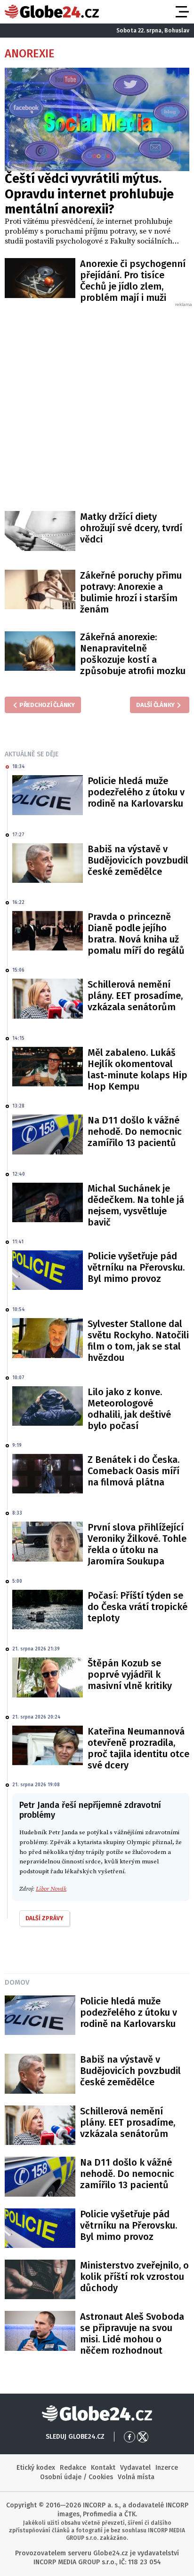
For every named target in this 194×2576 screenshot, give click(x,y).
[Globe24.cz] (52, 12)
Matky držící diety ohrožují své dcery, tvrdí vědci (131, 528)
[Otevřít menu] (181, 12)
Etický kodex (36, 2468)
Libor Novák (51, 1889)
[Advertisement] (97, 405)
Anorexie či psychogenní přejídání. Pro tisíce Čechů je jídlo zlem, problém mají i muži (133, 281)
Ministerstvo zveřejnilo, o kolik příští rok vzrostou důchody (134, 2277)
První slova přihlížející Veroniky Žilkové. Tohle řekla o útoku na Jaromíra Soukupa (137, 1544)
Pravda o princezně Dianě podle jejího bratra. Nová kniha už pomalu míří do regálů (136, 934)
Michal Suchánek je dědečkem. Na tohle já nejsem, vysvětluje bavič (136, 1205)
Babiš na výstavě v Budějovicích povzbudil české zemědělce (138, 860)
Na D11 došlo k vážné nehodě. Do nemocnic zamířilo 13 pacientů (135, 1131)
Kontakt (103, 2468)
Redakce (73, 2468)
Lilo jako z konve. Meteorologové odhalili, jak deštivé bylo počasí (129, 1409)
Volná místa (136, 2477)
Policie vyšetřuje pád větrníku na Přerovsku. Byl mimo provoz (136, 1267)
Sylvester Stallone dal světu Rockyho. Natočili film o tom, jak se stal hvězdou (138, 1341)
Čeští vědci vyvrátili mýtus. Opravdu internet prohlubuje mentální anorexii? (89, 194)
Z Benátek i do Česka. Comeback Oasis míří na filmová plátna (133, 1471)
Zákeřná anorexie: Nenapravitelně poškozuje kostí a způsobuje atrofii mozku (133, 654)
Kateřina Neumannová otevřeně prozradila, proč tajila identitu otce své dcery (138, 1748)
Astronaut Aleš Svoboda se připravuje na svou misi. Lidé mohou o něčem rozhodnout (132, 2333)
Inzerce (167, 2468)
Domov (17, 1982)
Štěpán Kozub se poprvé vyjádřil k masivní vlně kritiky (130, 1674)
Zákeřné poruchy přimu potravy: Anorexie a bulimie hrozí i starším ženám (131, 592)
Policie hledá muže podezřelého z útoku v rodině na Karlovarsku (136, 792)
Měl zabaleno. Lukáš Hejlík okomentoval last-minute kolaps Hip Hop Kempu (137, 1069)
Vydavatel (135, 2468)
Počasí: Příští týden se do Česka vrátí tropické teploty (137, 1607)
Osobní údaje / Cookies (77, 2477)
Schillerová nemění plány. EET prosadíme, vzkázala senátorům (135, 996)
